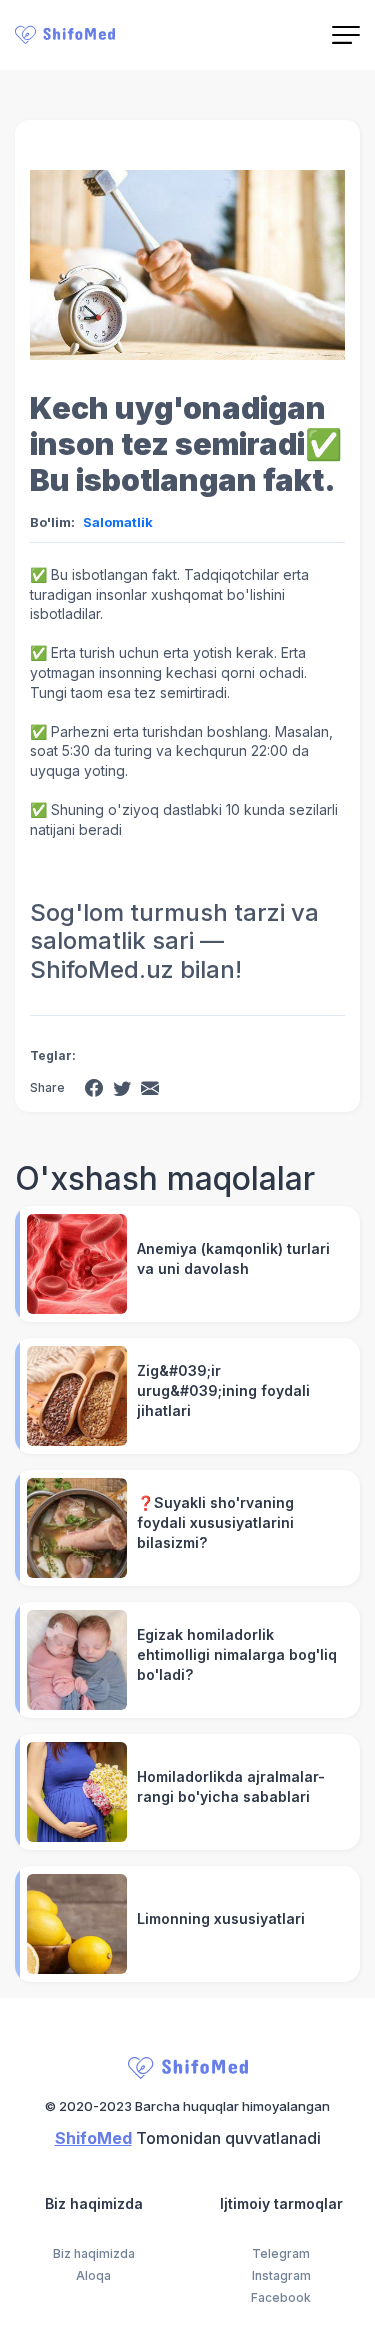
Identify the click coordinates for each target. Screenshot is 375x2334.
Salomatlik (118, 522)
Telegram (281, 2254)
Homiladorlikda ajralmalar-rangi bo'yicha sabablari (231, 1786)
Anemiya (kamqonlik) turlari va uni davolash (233, 1258)
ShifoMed (93, 2138)
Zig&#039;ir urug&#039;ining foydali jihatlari (223, 1390)
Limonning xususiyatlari (221, 1918)
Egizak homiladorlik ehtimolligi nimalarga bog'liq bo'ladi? (237, 1654)
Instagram (281, 2276)
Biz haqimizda (94, 2254)
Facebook (281, 2298)
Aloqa (93, 2276)
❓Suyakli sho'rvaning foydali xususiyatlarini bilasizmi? (215, 1522)
